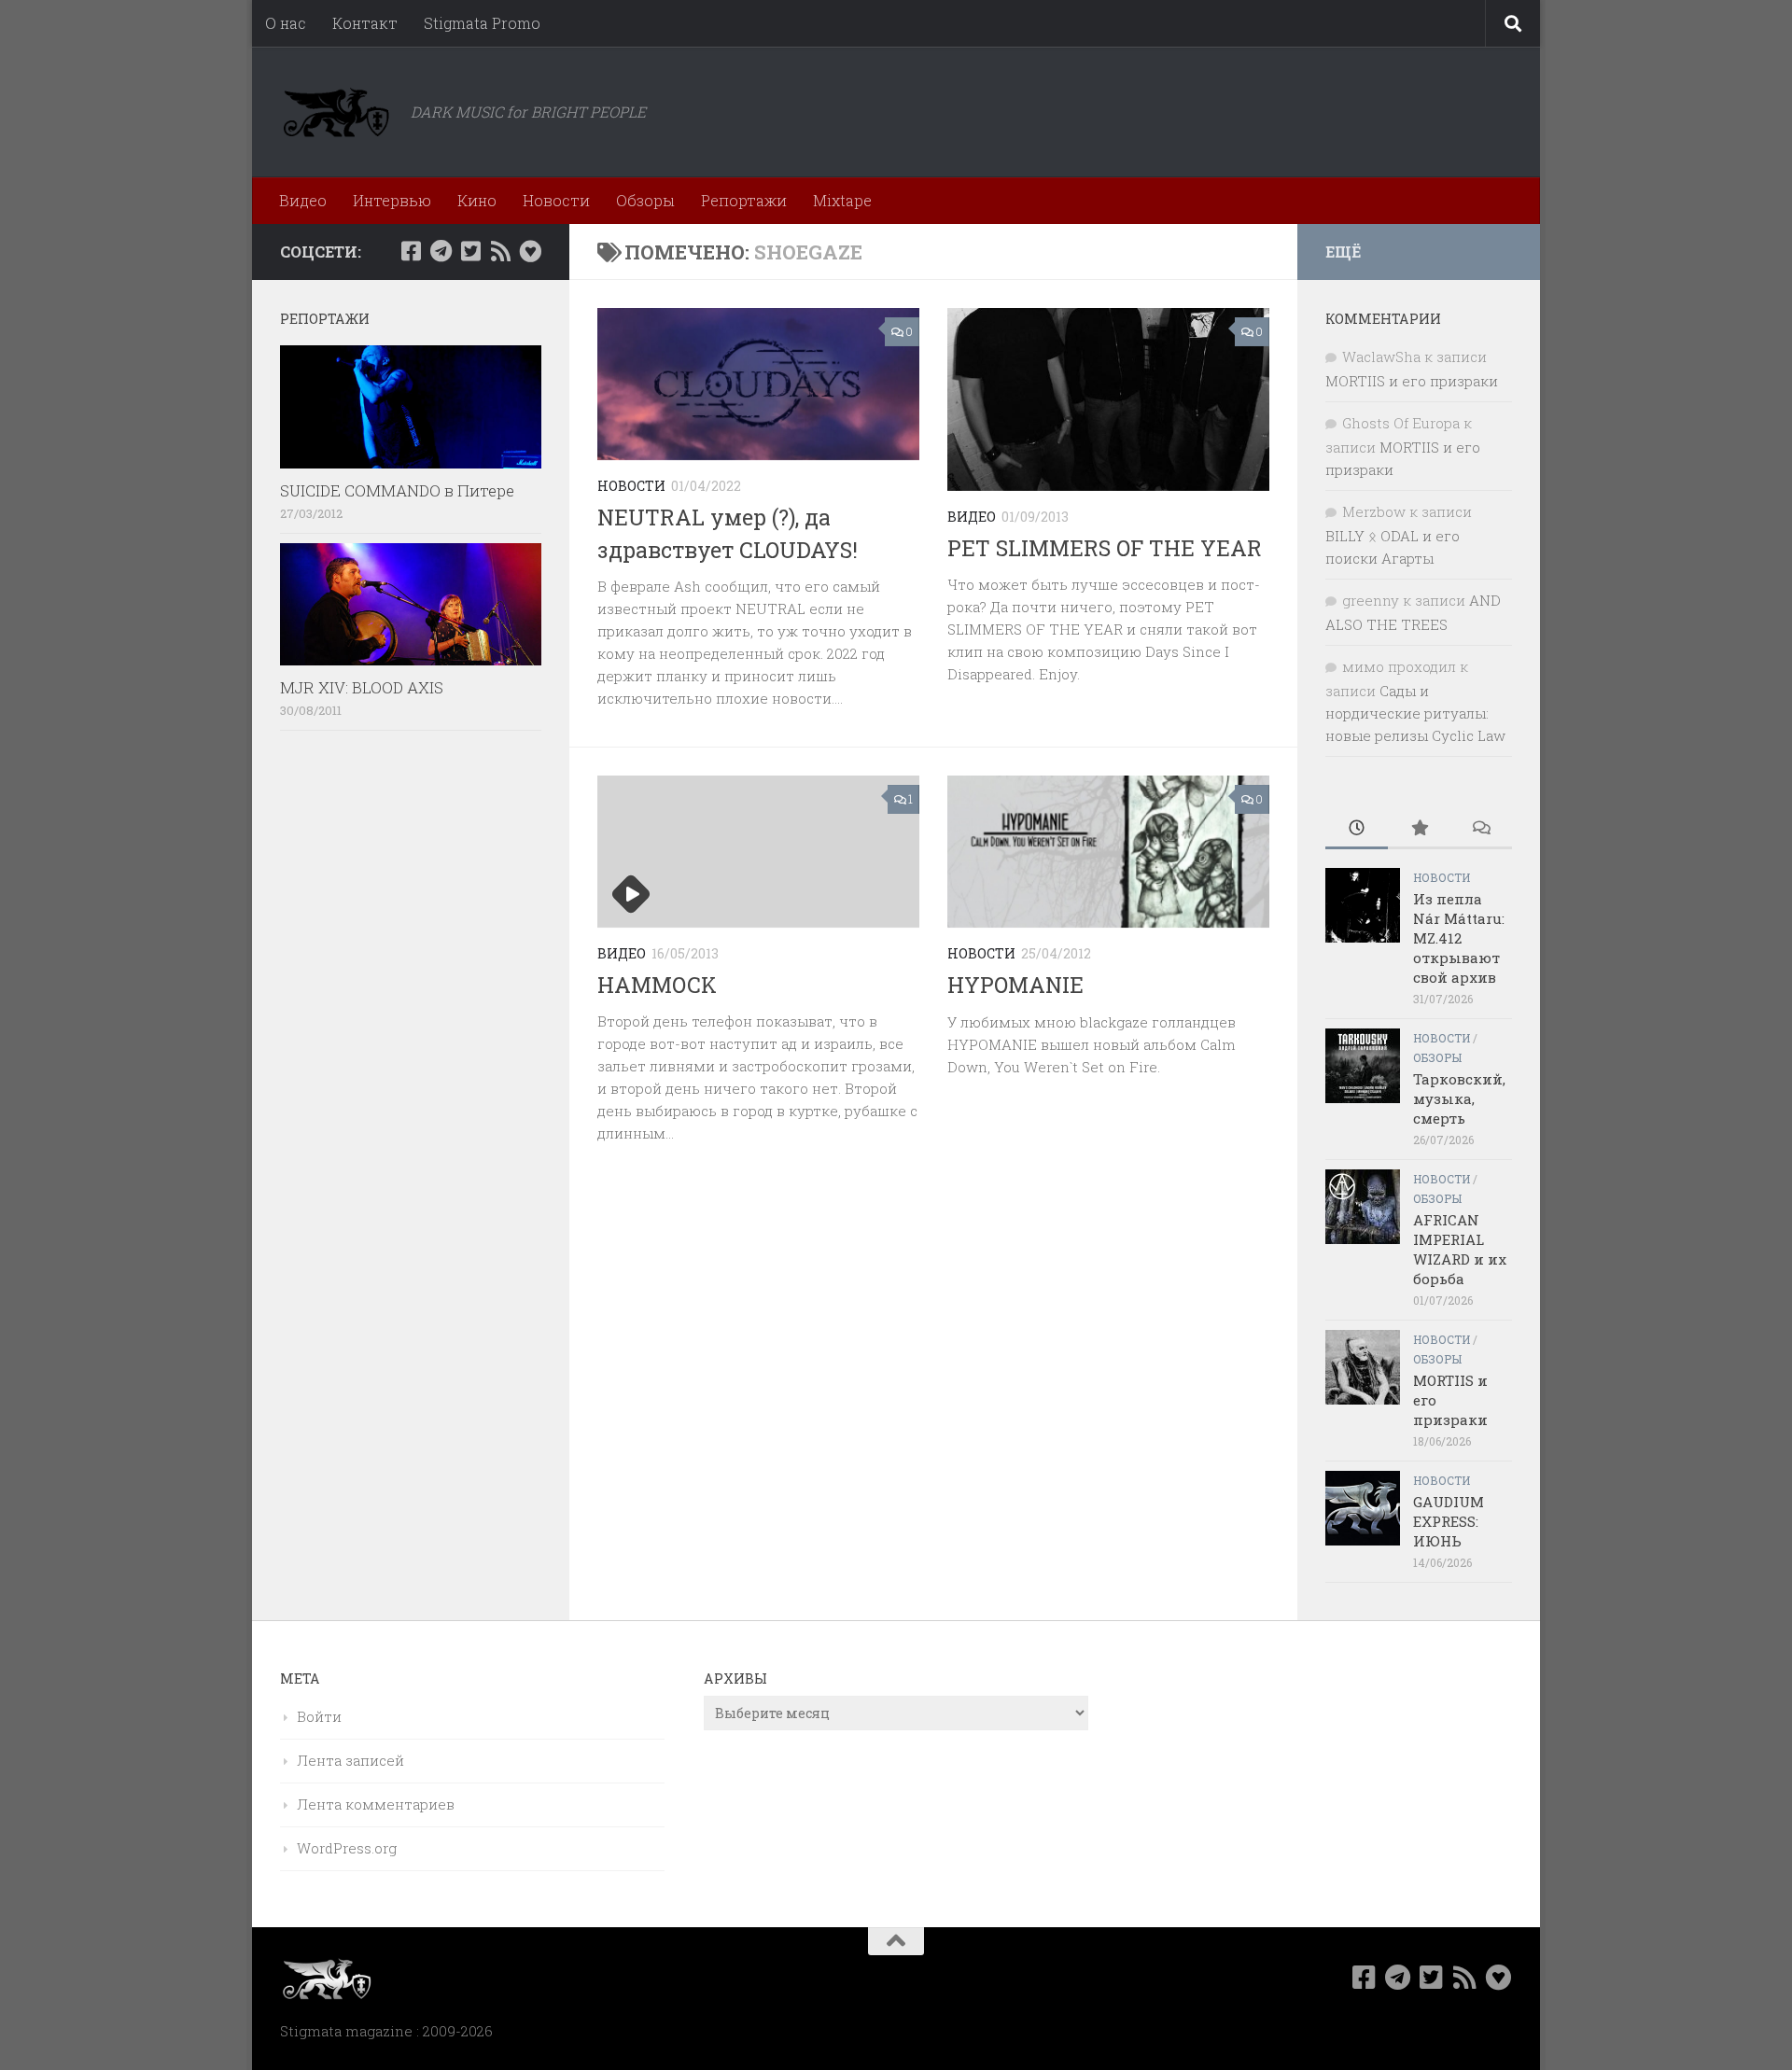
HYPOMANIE (1015, 985)
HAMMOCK (657, 985)
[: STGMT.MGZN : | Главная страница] (336, 112)
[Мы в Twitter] (470, 251)
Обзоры (645, 200)
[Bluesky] (530, 251)
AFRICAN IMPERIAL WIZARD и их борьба (1460, 1249)
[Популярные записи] (1419, 829)
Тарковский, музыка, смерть (1459, 1098)
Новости (556, 200)
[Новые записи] (1357, 829)
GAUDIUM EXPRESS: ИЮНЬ (1449, 1521)
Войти (319, 1716)
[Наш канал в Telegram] (441, 251)
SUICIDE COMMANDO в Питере (397, 490)
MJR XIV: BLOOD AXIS (362, 687)
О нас (286, 23)
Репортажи (744, 200)
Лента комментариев (376, 1804)
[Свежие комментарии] (1481, 829)
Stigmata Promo (482, 23)
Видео (303, 200)
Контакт (365, 23)
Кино (477, 200)
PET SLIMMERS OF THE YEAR (1105, 548)
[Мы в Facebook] (411, 251)
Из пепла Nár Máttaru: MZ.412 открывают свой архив (1459, 938)
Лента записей (350, 1760)
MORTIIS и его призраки (1412, 381)
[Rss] (500, 251)
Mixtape (842, 200)
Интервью (392, 200)
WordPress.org (347, 1848)
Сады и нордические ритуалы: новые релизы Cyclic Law (1415, 713)
